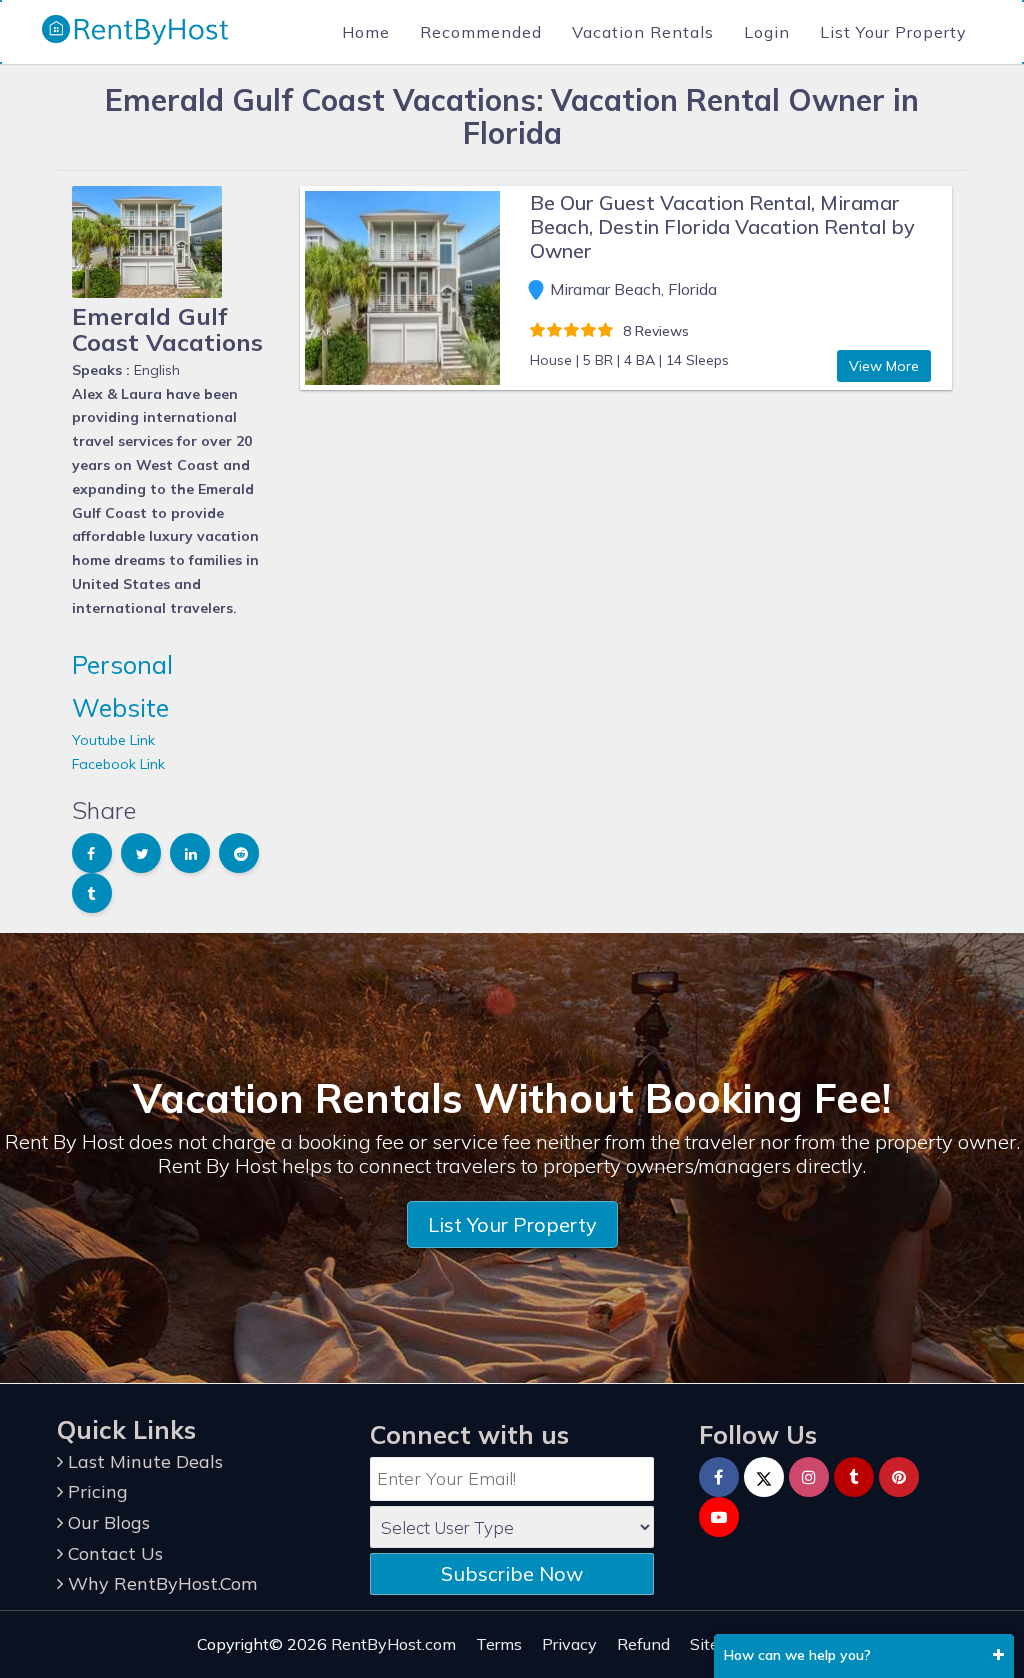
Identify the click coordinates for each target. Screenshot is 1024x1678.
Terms (499, 1644)
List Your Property (893, 32)
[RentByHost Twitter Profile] (764, 1477)
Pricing (95, 1491)
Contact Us (113, 1553)
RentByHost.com (393, 1644)
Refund (643, 1644)
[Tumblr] (854, 1477)
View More (884, 366)
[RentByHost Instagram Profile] (809, 1477)
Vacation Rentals (643, 32)
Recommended (481, 32)
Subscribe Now (512, 1573)
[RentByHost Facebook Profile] (719, 1477)
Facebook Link (118, 764)
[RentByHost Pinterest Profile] (899, 1477)
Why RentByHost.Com (160, 1583)
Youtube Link (113, 740)
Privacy (569, 1644)
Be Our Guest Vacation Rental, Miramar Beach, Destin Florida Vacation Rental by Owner (722, 226)
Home (366, 32)
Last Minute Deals (143, 1461)
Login (767, 32)
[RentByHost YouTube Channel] (719, 1517)
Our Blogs (106, 1522)
